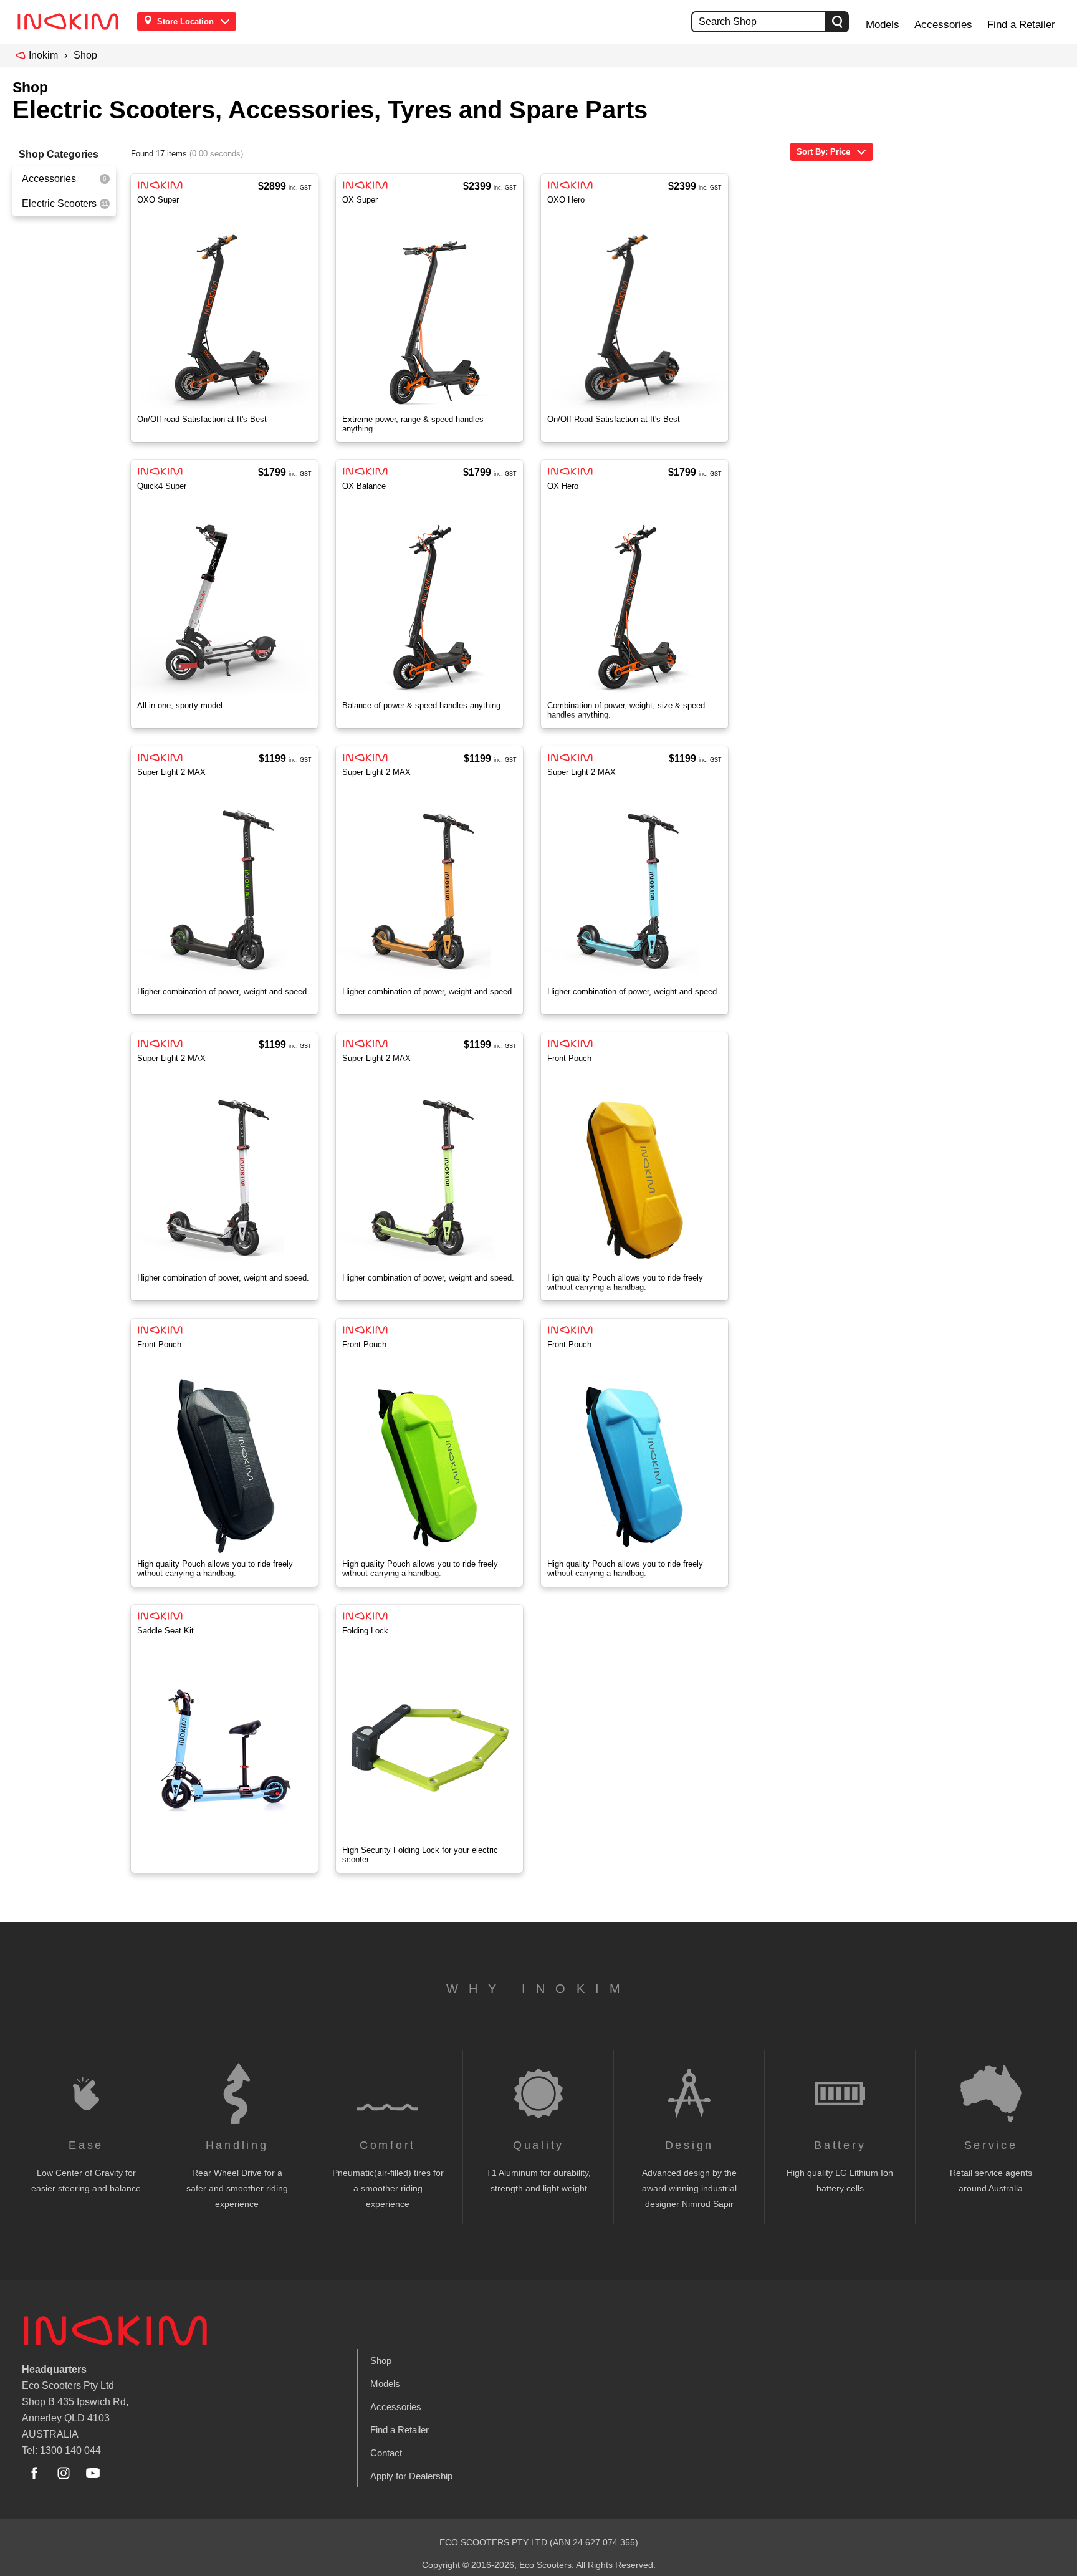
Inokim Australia (115, 2330)
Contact (386, 2453)
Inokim (43, 55)
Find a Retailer (1021, 25)
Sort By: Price (823, 152)
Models (883, 25)
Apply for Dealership (411, 2476)
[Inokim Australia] (72, 22)
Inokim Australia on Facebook (34, 2473)
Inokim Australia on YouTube (93, 2473)
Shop (85, 55)
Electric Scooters (59, 204)
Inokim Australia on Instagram (64, 2473)
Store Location (185, 22)
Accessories (943, 25)
